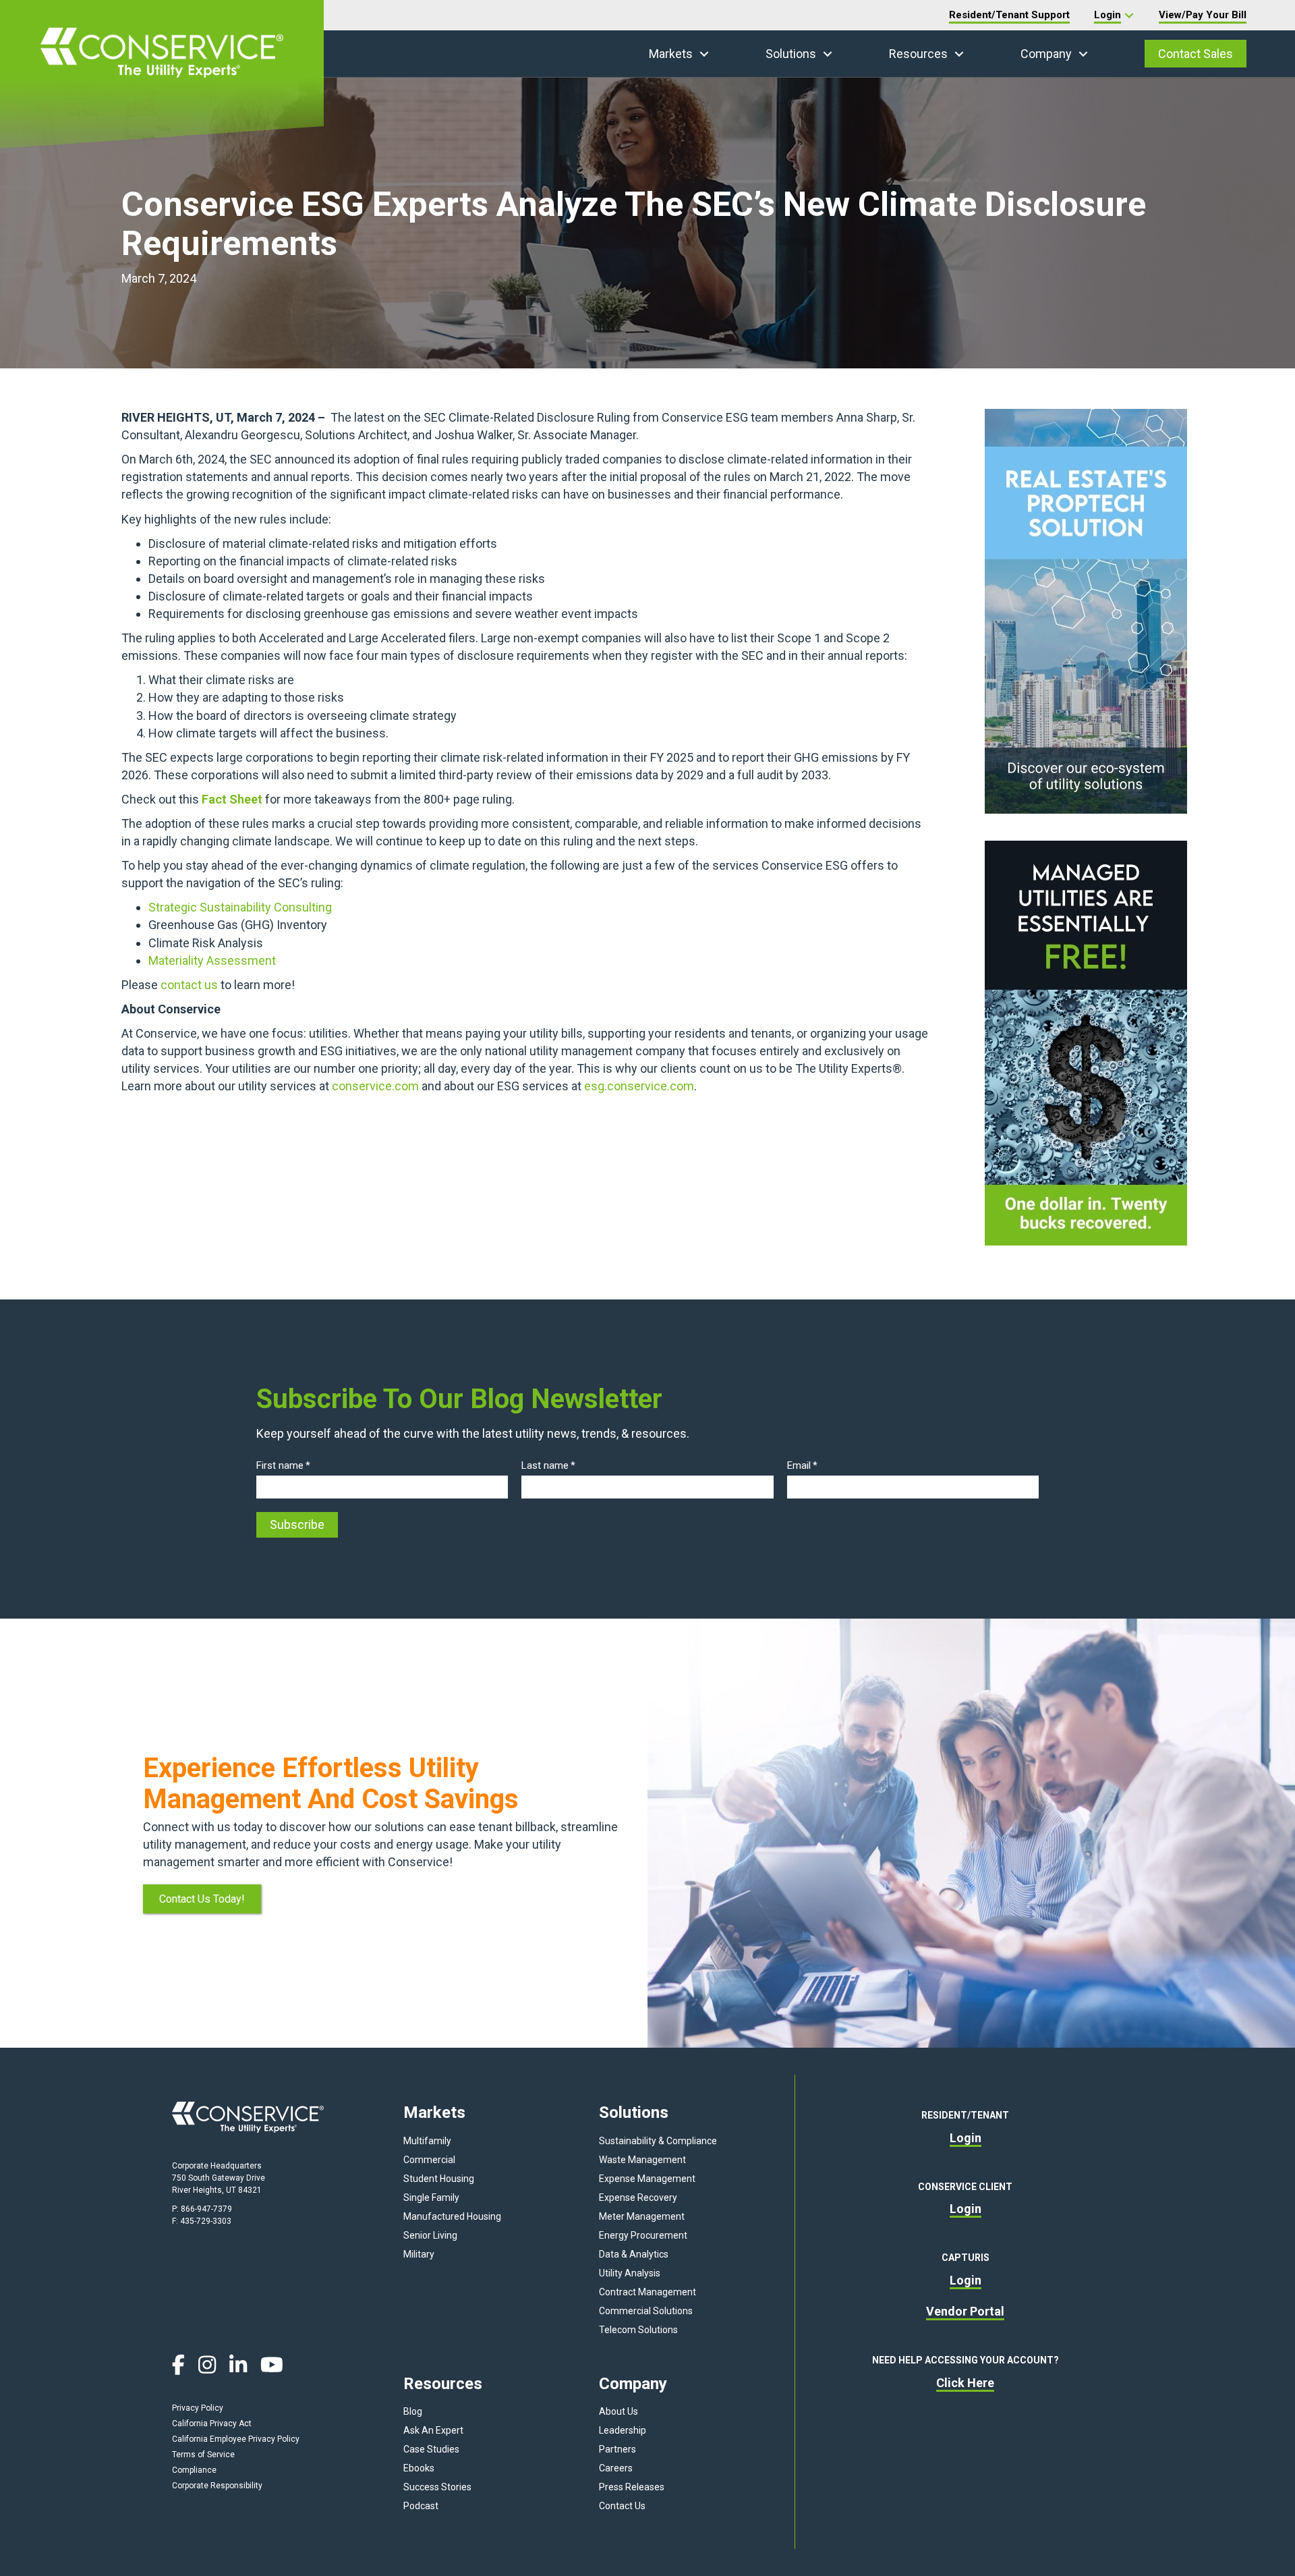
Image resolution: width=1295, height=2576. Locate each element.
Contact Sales (1196, 54)
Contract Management (647, 2292)
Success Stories (437, 2487)
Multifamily (427, 2141)
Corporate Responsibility (217, 2486)
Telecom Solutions (638, 2330)
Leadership (623, 2430)
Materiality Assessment (213, 960)
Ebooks (419, 2468)
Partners (617, 2449)
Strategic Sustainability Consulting (241, 907)
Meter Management (642, 2216)
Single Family (431, 2197)
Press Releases (632, 2487)
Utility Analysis (630, 2273)
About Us (618, 2411)
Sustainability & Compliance (658, 2141)
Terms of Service (203, 2455)
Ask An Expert (433, 2430)
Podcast (421, 2506)
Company (1046, 54)
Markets (671, 54)
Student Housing (439, 2179)
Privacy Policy (198, 2408)
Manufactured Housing (452, 2216)
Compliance (194, 2470)
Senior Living (430, 2235)
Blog (413, 2411)
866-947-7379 (206, 2209)
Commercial (429, 2160)
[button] (704, 54)
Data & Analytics (634, 2254)
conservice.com (375, 1086)
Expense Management (647, 2179)
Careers (616, 2468)
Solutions (791, 54)
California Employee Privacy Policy (236, 2439)
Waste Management (642, 2160)
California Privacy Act (212, 2424)
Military (419, 2254)
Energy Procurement (643, 2235)
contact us (189, 985)
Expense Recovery (638, 2197)
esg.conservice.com (639, 1086)
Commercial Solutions (646, 2311)
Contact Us (622, 2506)
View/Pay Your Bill (1203, 15)
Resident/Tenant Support (1009, 15)
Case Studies (431, 2449)
